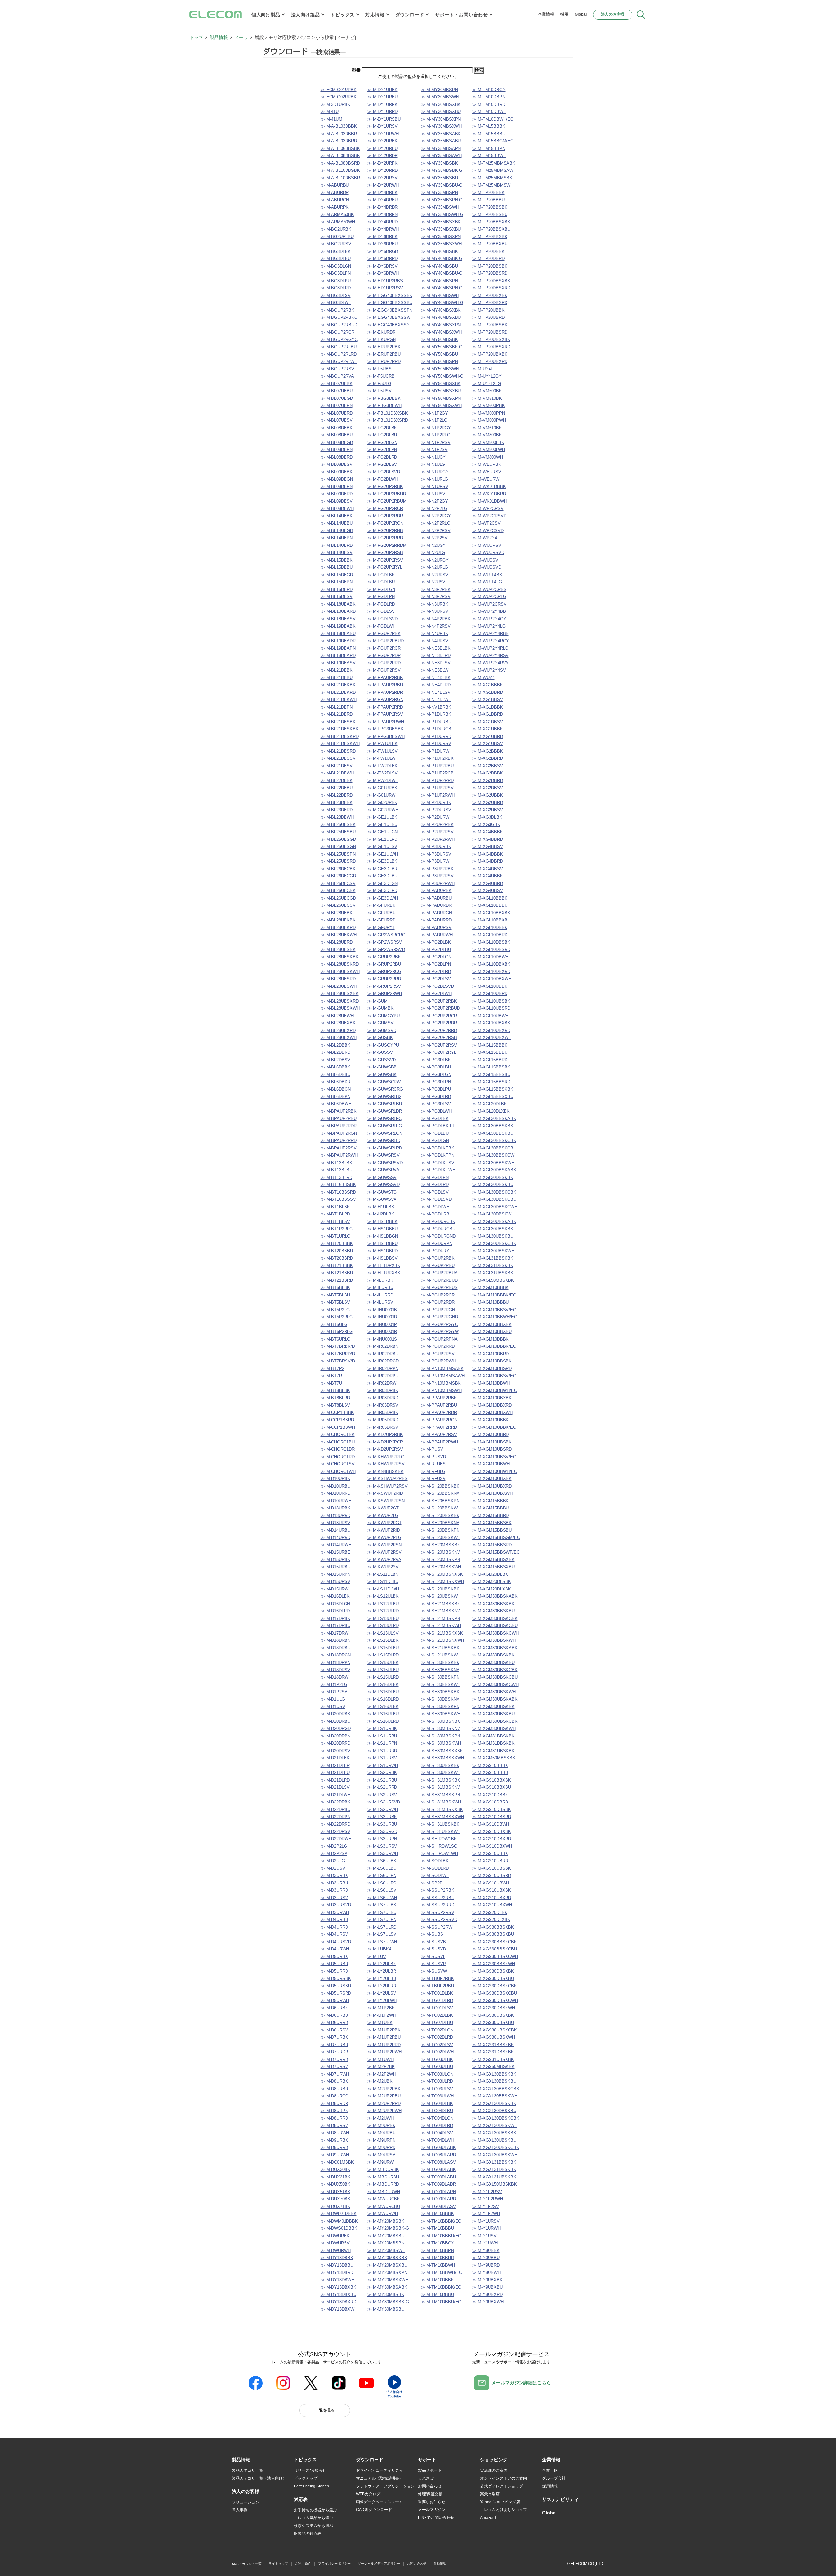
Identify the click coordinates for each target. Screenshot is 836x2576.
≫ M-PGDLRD (435, 1185)
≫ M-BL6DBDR (336, 1082)
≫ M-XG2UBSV (488, 810)
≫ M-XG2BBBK (488, 751)
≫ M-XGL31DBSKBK (493, 1266)
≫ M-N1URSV (435, 487)
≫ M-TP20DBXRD (490, 303)
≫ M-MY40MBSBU (439, 266)
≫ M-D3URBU (334, 1883)
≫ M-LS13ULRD (383, 1626)
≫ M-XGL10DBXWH (492, 979)
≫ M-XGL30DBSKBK (493, 1177)
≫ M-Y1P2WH (486, 2214)
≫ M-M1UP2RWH (385, 2052)
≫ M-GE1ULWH (383, 854)
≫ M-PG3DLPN (436, 1082)
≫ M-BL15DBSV (337, 597)
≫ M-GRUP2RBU (384, 964)
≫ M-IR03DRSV (383, 1405)
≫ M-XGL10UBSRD (491, 1008)
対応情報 (375, 15)
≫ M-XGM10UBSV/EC (494, 1457)
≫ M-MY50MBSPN (439, 361)
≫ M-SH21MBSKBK (441, 1604)
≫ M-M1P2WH (382, 2015)
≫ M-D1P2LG (334, 1684)
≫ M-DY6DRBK (383, 237)
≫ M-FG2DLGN (382, 442)
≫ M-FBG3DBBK (384, 398)
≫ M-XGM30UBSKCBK (495, 1721)
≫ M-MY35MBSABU (441, 141)
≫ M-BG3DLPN (336, 273)
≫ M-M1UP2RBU (384, 2037)
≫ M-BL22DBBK (337, 781)
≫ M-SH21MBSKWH (441, 1626)
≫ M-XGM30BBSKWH (494, 1640)
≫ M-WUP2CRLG (489, 597)
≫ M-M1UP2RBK (384, 2030)
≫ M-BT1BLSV (335, 1222)
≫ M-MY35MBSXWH (441, 244)
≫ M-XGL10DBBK (490, 928)
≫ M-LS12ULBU (383, 1604)
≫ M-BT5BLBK (335, 1288)
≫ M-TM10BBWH (438, 2265)
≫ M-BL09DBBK (337, 472)
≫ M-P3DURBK (436, 847)
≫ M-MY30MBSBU (386, 2309)
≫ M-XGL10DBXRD (491, 972)
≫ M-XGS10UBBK (490, 1854)
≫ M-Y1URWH (486, 2228)
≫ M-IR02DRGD (383, 1361)
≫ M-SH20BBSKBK (440, 1486)
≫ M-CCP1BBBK (337, 1413)
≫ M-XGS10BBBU (490, 1773)
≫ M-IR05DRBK (383, 1413)
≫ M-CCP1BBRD (337, 1420)
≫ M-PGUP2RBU (438, 1266)
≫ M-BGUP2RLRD (339, 354)
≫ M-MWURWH (383, 2214)
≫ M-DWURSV (335, 2243)
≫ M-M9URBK (381, 2125)
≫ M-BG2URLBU (337, 237)
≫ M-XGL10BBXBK (491, 913)
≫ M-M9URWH (382, 2162)
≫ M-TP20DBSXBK (491, 281)
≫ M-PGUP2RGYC (439, 1324)
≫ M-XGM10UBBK (490, 1420)
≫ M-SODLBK (435, 1861)
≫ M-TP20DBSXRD (491, 288)
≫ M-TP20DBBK (488, 251)
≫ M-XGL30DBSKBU (493, 1185)
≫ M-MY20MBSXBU (387, 2265)
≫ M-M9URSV (381, 2155)
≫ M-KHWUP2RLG (386, 1457)
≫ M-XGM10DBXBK (492, 1398)
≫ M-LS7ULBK (382, 1905)
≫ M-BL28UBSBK (338, 949)
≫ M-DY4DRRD (383, 222)
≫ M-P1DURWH (437, 751)
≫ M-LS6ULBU (382, 1868)
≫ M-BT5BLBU (335, 1295)
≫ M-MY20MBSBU (386, 2236)
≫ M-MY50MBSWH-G (442, 376)
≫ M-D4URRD (334, 1927)
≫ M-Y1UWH (485, 2243)
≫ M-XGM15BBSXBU (493, 1567)
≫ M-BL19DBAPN (338, 648)
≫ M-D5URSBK (336, 1978)
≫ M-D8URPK (334, 2111)
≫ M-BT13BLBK (337, 1163)
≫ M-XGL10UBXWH (492, 1038)
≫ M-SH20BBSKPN (440, 1501)
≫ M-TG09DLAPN (438, 2192)
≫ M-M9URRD (381, 2148)
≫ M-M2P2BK (381, 2067)
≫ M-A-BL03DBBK (339, 126)
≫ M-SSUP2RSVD (439, 1920)
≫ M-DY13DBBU (337, 2265)
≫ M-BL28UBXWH (339, 1038)
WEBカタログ (368, 2494)
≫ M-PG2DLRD (436, 972)
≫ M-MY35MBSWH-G (442, 214)
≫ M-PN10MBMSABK (442, 1369)
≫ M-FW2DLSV (383, 773)
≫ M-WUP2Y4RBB (490, 634)
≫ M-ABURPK (335, 207)
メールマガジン (432, 2510)
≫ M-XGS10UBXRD (492, 1898)
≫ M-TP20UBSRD (490, 332)
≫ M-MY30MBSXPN (441, 119)
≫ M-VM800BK (487, 435)
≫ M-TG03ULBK (437, 2059)
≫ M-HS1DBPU (383, 1243)
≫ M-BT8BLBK (335, 1390)
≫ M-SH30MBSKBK (441, 1721)
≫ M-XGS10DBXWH (492, 1846)
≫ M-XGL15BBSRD (491, 1082)
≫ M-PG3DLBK (436, 1060)
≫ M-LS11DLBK (383, 1574)
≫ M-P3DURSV (436, 854)
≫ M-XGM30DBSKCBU (495, 1677)
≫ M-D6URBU (334, 2015)
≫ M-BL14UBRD (337, 545)
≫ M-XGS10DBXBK (492, 1831)
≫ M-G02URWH (383, 810)
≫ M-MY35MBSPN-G (442, 200)
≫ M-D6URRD (334, 2022)
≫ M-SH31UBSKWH (441, 1831)
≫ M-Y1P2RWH (488, 2199)
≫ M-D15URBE (336, 1552)
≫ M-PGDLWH (435, 1207)
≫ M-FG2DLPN (382, 450)
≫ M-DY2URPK (383, 163)
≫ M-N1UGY (433, 457)
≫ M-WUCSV (485, 560)
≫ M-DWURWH (336, 2250)
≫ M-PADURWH (437, 935)
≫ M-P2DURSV (436, 810)
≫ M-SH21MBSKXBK (442, 1633)
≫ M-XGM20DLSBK (492, 1581)
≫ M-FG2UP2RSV (385, 560)
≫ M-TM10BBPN (437, 2250)
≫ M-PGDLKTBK (438, 1148)
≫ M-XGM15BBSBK (492, 1523)
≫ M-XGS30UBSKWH (494, 2037)
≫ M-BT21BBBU (337, 1273)
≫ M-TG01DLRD (437, 2001)
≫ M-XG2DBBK (488, 773)
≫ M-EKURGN (382, 340)
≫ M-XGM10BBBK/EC (494, 1295)
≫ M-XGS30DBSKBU (493, 1978)
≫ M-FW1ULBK (383, 744)
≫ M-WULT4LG (487, 582)
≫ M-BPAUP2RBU (339, 1119)
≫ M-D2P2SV (334, 1854)
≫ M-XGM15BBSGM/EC (496, 1537)
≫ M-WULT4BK (487, 575)
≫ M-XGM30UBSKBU (493, 1714)
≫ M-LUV (377, 1956)
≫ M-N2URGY (435, 560)
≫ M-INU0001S (382, 1339)
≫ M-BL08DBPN (337, 450)
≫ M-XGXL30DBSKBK (494, 2103)
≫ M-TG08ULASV (438, 2162)
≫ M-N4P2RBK (436, 619)
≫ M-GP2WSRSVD (386, 949)
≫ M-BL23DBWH (337, 817)
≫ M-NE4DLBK (436, 678)
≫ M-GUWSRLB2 (384, 1096)
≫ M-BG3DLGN (336, 266)
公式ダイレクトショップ (502, 2486)
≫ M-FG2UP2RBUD (387, 494)
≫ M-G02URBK (382, 802)
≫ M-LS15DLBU (383, 1648)
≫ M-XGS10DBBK (490, 1795)
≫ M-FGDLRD (381, 604)
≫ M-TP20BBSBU (490, 214)
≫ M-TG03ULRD (437, 2081)
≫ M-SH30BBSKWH (441, 1684)
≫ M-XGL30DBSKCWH (495, 1207)
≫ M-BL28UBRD (337, 942)
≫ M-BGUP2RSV (338, 369)
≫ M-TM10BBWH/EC (442, 2272)
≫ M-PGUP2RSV (438, 1354)
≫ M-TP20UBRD (488, 317)
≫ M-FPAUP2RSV (385, 714)
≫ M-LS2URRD (382, 1787)
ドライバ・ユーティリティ (379, 2470)
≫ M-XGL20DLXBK (491, 1111)
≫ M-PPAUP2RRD (439, 1427)
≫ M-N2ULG (433, 553)
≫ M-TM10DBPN (489, 97)
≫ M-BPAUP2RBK (339, 1111)
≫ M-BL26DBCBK (338, 869)
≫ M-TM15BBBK (489, 126)
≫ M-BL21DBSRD (338, 751)
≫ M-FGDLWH (381, 626)
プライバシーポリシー (334, 2563)
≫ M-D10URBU (336, 1486)
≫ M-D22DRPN (336, 1817)
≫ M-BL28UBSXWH (340, 1008)
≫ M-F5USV (379, 391)
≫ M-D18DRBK (336, 1640)
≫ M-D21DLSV (335, 1787)
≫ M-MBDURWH (384, 2192)
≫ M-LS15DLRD (383, 1655)
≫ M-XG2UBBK (488, 795)
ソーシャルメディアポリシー (379, 2563)
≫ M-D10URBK (336, 1479)
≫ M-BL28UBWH (337, 1016)
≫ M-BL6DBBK (336, 1067)
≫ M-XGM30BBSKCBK (495, 1618)
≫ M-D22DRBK (336, 1802)
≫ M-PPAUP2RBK (439, 1398)
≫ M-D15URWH (336, 1589)
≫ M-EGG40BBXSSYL (390, 325)
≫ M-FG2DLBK (382, 428)
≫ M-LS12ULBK (383, 1596)
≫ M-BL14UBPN (337, 538)
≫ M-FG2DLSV (382, 464)
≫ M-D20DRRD (336, 1743)
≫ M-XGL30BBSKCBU (494, 1148)
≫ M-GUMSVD (382, 1030)
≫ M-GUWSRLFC (385, 1119)
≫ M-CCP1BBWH (338, 1427)
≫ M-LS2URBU (382, 1780)
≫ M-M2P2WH (382, 2074)
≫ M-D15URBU (336, 1567)
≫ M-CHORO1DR (338, 1449)
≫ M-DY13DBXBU (338, 2295)
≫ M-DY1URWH (383, 134)
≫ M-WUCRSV (487, 545)
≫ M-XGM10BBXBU (492, 1332)
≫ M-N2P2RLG (436, 523)
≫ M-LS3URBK (382, 1817)
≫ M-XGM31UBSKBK (493, 1751)
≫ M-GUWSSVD (384, 1185)
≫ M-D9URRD (334, 2148)
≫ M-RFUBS (433, 1464)
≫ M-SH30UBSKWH (441, 1773)
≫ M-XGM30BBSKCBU (495, 1626)
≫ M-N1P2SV (434, 450)
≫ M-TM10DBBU (437, 2295)
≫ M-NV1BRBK (436, 707)
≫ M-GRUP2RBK (384, 957)
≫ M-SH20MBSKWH (441, 1567)
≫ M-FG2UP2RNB (385, 531)
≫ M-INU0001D (382, 1317)
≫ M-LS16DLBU (383, 1692)
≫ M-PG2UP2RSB (439, 1038)
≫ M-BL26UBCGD (338, 898)
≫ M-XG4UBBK (488, 876)
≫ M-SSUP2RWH (438, 1927)
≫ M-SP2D (432, 1883)
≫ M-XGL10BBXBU (491, 920)
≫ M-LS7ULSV (382, 1934)
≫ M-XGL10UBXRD (491, 1030)
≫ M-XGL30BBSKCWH (495, 1155)
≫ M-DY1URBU (383, 97)
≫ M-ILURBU (380, 1288)
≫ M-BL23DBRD (337, 810)
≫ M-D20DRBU (336, 1721)
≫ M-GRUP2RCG (384, 972)
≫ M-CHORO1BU (338, 1442)
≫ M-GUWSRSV (384, 1155)
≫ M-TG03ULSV (437, 2089)
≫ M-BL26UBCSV (338, 905)
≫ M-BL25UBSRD (338, 861)
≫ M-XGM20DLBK (490, 1574)
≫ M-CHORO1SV (338, 1464)
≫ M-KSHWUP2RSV (387, 1486)
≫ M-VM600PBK (489, 406)
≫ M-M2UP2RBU (384, 2096)
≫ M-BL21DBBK (337, 670)
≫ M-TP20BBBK (488, 193)
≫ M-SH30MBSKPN (441, 1736)
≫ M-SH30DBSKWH (441, 1714)
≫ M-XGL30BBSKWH (493, 1163)
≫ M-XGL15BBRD (490, 1060)
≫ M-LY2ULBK (382, 1964)
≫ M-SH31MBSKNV (441, 1787)
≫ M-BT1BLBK (335, 1207)
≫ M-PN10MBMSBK (441, 1383)
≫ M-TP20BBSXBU (491, 229)
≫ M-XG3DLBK (487, 817)
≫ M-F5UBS (379, 369)
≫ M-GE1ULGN (383, 832)
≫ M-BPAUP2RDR (339, 1126)
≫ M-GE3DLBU (382, 876)
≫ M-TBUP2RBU (437, 1986)
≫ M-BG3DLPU (336, 281)
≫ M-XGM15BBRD (490, 1516)
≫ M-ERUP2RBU (384, 354)
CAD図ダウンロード (374, 2510)
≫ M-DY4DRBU (383, 200)
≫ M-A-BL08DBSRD (340, 163)
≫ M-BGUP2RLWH (339, 361)
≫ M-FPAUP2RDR (385, 692)
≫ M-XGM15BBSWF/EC (496, 1552)
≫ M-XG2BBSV (488, 766)
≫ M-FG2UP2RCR (385, 508)
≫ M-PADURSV (436, 928)
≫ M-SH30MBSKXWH (442, 1758)
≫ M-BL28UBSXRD (340, 1001)
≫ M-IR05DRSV (383, 1427)
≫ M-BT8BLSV (335, 1405)
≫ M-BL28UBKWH (339, 935)
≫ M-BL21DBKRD (338, 692)
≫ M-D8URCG (335, 2096)
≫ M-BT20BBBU (337, 1251)
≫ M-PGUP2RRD (438, 1346)
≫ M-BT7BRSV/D (338, 1361)
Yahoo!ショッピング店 (500, 2502)
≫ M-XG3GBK (486, 825)
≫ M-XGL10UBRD (490, 994)
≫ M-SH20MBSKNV (441, 1552)
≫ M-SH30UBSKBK (440, 1765)
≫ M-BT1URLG (336, 1236)
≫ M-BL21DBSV (337, 766)
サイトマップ (278, 2563)
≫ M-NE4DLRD (436, 685)
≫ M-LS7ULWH (382, 1942)
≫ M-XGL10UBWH (490, 1016)
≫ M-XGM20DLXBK (492, 1589)
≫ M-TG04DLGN (437, 2118)
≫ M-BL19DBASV (338, 663)
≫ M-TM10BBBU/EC (441, 2236)
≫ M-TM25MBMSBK (492, 178)
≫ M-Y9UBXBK (487, 2280)
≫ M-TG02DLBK (437, 2015)
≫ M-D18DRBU (336, 1648)
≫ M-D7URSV (334, 2067)
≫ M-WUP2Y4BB (489, 611)
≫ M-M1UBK (380, 2022)
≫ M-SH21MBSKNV (441, 1611)
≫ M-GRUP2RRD (384, 979)
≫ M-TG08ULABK (438, 2148)
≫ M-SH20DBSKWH (441, 1537)
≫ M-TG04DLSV (437, 2133)
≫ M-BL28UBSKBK (340, 957)
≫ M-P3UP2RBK (437, 869)
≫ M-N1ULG (433, 464)
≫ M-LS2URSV (382, 1795)
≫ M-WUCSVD (487, 567)
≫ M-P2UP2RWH (438, 839)
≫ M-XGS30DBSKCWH (495, 2001)
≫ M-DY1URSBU (384, 119)
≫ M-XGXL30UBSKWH (495, 2155)
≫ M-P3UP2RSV (437, 876)
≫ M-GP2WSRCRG (386, 935)
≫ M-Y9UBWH (486, 2272)
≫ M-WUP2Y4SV (489, 670)
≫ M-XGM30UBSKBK (493, 1707)
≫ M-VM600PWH (489, 420)
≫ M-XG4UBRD (488, 883)
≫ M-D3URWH (335, 1912)
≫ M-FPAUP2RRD (385, 707)
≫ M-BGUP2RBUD (339, 325)
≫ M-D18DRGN (336, 1655)
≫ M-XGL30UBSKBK (493, 1229)
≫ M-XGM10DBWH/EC (495, 1390)
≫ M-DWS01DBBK (339, 2228)
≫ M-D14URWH (336, 1545)
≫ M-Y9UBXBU (487, 2287)
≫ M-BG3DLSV (336, 295)
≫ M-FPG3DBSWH (386, 736)
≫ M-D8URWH (335, 2133)
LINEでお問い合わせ (436, 2518)
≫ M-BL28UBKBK (338, 920)
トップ (196, 37)
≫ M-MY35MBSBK (439, 163)
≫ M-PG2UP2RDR (439, 1023)
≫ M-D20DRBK (336, 1714)
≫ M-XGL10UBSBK (491, 1001)
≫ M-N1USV (433, 494)
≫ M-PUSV (432, 1449)
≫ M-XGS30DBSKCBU (495, 1993)
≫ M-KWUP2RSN (385, 1545)
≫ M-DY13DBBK (337, 2258)
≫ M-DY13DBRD (337, 2272)
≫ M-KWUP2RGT (385, 1523)
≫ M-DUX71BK (336, 2206)
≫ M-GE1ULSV (382, 847)
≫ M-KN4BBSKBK (386, 1471)
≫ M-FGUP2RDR (384, 655)
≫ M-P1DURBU (436, 722)
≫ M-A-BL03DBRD (339, 141)
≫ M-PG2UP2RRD (439, 1030)
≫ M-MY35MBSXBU (441, 229)
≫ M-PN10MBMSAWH (443, 1376)
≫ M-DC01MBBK (337, 2162)
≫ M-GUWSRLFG (385, 1126)
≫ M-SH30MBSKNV (441, 1728)
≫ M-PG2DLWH (436, 994)
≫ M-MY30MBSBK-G (388, 2302)
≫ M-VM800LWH (489, 450)
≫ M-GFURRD (381, 920)
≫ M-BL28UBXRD (338, 1030)
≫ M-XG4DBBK (488, 854)
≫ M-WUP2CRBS (489, 589)
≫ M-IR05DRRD (383, 1420)
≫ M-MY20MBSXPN (387, 2272)
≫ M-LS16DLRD (383, 1699)
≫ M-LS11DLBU (383, 1581)
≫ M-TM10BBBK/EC (441, 2221)
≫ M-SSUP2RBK (438, 1890)
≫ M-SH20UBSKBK (440, 1589)
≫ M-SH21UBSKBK (440, 1648)
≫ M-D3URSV (334, 1898)
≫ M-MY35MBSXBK (441, 222)
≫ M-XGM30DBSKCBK (495, 1670)
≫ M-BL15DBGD (337, 575)
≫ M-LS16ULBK (383, 1707)
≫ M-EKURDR (381, 332)
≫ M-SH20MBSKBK (441, 1545)
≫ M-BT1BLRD (335, 1214)
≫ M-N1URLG (434, 479)
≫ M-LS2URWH (383, 1810)
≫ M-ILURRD (380, 1295)
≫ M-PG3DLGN (436, 1075)
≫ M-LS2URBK (382, 1773)
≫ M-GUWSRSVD (385, 1163)
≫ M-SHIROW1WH (439, 1854)
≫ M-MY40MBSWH (440, 295)
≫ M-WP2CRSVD (489, 516)
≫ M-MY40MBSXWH (441, 332)
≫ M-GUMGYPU (384, 1016)
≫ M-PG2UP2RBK (439, 1001)
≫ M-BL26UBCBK (338, 891)
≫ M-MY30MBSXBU (441, 112)
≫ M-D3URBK (334, 1875)
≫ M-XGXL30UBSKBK (494, 2133)
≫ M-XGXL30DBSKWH (495, 2125)
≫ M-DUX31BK (336, 2177)
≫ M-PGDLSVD (436, 1199)
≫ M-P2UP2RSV (437, 832)
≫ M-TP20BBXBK (490, 237)
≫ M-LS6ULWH (382, 1898)
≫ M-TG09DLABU (438, 2177)
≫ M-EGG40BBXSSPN (390, 310)
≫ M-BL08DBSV (337, 464)
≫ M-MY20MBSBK (386, 2221)
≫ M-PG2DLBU (436, 949)
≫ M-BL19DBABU (338, 634)
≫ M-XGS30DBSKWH (494, 2008)
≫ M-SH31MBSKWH (441, 1802)
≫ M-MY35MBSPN (439, 193)
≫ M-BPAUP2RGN (339, 1133)
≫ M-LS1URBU (382, 1736)
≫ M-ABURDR (335, 193)
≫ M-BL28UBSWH (339, 986)
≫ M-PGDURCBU (438, 1229)
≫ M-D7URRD (334, 2059)
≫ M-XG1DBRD (488, 714)
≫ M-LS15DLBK (383, 1640)
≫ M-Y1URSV (486, 2221)
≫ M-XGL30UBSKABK (494, 1222)
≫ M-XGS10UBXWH (492, 1905)
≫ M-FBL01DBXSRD (388, 420)
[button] (305, 2460)
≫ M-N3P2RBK (436, 589)
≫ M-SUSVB (434, 1942)
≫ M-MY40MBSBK (439, 251)
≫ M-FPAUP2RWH (386, 722)
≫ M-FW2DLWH (383, 781)
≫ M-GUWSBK (382, 1075)
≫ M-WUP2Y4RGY (491, 641)
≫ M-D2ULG (333, 1861)
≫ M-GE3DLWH (383, 898)
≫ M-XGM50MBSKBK (494, 1758)
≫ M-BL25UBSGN (338, 847)
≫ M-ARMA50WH (338, 222)
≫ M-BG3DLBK (336, 251)
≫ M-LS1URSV (382, 1758)
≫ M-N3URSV (435, 611)
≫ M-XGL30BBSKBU (493, 1133)
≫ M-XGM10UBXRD (492, 1486)
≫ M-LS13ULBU (383, 1618)
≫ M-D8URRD (334, 2118)
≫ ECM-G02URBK (339, 97)
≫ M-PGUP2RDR (438, 1302)
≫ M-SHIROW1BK (439, 1839)
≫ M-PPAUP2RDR (439, 1413)
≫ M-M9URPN (381, 2140)
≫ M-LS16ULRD (383, 1721)
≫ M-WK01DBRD (489, 494)
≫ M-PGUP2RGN (438, 1310)
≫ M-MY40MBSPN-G (442, 288)
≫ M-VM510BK (487, 398)
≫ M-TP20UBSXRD (491, 347)
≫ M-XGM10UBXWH (492, 1493)
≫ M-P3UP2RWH (438, 883)
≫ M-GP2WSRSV (385, 942)
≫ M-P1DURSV (436, 744)
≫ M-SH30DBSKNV (440, 1699)
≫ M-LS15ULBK (383, 1663)
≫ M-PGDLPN (435, 1177)
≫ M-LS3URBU (382, 1824)
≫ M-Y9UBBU (486, 2258)
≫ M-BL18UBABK (338, 604)
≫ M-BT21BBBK (337, 1266)
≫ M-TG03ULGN (437, 2074)
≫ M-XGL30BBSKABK (494, 1119)
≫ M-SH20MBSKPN (441, 1560)
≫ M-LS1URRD (382, 1751)
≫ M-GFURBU (381, 913)
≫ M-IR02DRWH (383, 1383)
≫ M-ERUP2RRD (384, 361)
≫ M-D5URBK (334, 1956)
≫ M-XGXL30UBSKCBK (496, 2148)
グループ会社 (554, 2478)
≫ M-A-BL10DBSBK (340, 170)
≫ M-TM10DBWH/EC (493, 119)
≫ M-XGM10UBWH (491, 1464)
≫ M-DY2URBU (383, 148)
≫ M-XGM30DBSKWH (494, 1692)
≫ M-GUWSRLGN (385, 1133)
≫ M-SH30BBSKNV (440, 1670)
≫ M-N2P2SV (434, 538)
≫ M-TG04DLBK (437, 2103)
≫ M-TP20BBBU (488, 200)
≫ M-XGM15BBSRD (492, 1545)
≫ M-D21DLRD (335, 1780)
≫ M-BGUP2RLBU (339, 347)
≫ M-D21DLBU (335, 1773)
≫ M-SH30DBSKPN (440, 1707)
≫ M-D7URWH (335, 2074)
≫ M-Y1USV (484, 2236)
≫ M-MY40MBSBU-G (442, 273)
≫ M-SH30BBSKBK (440, 1663)
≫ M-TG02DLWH (437, 2052)
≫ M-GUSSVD (382, 1060)
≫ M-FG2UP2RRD (385, 538)
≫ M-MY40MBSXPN (441, 325)
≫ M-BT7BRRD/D (338, 1354)
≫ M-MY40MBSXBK (441, 310)
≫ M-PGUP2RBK (438, 1258)
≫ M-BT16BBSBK (338, 1185)
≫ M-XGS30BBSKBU (493, 1934)
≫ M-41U (330, 112)
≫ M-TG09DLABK (438, 2169)
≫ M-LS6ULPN (382, 1875)
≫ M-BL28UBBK (337, 913)
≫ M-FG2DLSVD (384, 472)
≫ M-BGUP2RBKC (339, 317)
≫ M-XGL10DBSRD (491, 949)
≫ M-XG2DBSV (488, 788)
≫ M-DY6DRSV (383, 266)
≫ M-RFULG (433, 1471)
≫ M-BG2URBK (336, 229)
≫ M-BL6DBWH (336, 1104)
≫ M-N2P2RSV (436, 531)
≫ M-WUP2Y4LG (489, 626)
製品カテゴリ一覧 (248, 2470)
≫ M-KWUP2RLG (384, 1537)
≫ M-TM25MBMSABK (494, 163)
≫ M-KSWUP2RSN (386, 1501)
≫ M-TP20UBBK (488, 310)
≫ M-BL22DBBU (337, 788)
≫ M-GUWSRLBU (385, 1104)
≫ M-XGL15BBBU (490, 1052)
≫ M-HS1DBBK (383, 1222)
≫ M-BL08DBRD (337, 457)
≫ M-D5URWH (335, 2001)
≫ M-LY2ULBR (382, 1971)
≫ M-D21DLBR (335, 1765)
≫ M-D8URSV (334, 2125)
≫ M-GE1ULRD (382, 839)
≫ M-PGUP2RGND (439, 1317)
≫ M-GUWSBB (382, 1067)
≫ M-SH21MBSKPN (441, 1618)
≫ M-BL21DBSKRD (340, 736)
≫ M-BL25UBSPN (338, 854)
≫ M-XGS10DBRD (490, 1802)
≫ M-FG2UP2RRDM (387, 545)
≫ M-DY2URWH (383, 185)
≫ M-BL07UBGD (337, 398)
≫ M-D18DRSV (336, 1670)
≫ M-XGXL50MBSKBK (495, 2184)
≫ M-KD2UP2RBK (385, 1435)
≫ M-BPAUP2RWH (339, 1155)
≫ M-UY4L (483, 369)
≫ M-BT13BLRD (337, 1177)
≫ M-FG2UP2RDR (385, 516)
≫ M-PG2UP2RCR (439, 1016)
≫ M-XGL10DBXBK (491, 964)
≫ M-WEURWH (487, 479)
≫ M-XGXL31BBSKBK (494, 2162)
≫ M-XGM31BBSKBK (493, 1736)
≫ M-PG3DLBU (436, 1067)
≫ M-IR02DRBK (383, 1346)
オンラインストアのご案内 (504, 2478)
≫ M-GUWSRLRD (385, 1148)
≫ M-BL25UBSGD (338, 839)
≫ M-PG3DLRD (436, 1096)
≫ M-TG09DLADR (438, 2184)
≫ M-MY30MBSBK (386, 2295)
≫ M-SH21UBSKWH (441, 1655)
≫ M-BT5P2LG (335, 1310)
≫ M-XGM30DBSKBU (493, 1663)
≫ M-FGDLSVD (383, 619)
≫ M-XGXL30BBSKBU (494, 2081)
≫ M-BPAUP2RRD (339, 1141)
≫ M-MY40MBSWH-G (442, 303)
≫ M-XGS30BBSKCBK (495, 1942)
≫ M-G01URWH (383, 795)
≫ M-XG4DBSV (488, 869)
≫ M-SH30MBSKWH (441, 1743)
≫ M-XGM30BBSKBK (493, 1604)
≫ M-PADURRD (436, 920)
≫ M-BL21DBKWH (339, 700)
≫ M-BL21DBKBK (338, 685)
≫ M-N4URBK (435, 634)
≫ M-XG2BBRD (488, 758)
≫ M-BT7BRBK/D (338, 1346)
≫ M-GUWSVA (382, 1199)
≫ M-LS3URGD (382, 1831)
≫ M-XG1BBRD (488, 692)
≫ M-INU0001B (382, 1310)
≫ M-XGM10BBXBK (492, 1324)
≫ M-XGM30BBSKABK (495, 1596)
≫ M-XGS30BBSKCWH (495, 1956)
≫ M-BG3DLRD (336, 288)
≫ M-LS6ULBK (382, 1861)
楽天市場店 (490, 2494)
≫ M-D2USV (333, 1868)
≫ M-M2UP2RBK (384, 2089)
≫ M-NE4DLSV (436, 692)
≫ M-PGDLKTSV (438, 1163)
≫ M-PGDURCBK (438, 1222)
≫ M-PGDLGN (435, 1141)
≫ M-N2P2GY (434, 501)
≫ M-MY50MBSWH (440, 369)
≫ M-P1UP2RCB (437, 773)
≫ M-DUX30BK (336, 2169)
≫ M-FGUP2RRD (384, 663)
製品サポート (430, 2470)
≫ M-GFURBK (381, 905)
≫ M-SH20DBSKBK (440, 1516)
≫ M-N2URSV (435, 575)
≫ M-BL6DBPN (336, 1096)
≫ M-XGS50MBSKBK (493, 2067)
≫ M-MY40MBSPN (439, 281)
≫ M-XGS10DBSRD (492, 1817)
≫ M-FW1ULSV (383, 751)
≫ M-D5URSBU (336, 1986)
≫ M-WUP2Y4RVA (490, 663)
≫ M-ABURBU (335, 185)
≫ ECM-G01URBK (339, 90)
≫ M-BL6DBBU (336, 1075)
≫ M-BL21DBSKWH (340, 744)
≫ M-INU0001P (382, 1324)
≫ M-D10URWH (336, 1501)
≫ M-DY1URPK (383, 104)
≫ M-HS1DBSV (383, 1258)
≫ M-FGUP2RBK (384, 634)
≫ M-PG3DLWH (436, 1111)
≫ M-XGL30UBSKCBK (494, 1243)
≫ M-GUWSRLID (384, 1141)
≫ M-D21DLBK (335, 1758)
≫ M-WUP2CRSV (489, 604)
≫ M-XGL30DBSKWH (493, 1214)
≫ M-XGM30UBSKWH (494, 1728)
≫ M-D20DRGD (336, 1728)
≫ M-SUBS (432, 1934)
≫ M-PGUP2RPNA (439, 1339)
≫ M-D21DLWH (336, 1795)
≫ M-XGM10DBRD (490, 1354)
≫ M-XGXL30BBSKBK (494, 2074)
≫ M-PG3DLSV (436, 1104)
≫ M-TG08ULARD (438, 2155)
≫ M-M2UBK (380, 2081)
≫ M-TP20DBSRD (490, 273)
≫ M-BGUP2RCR (338, 332)
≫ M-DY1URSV (383, 126)
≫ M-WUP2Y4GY (489, 619)
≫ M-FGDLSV (381, 611)
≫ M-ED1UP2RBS (385, 281)
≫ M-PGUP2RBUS (439, 1288)
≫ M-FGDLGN (381, 589)
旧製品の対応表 (308, 2534)
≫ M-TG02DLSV (437, 2045)
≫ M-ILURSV (380, 1302)
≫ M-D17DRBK (336, 1618)
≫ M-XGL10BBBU (490, 905)
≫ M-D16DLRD (335, 1611)
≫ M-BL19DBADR (338, 641)
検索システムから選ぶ (313, 2526)
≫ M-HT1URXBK (384, 1273)
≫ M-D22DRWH (336, 1839)
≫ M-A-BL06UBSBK (340, 148)
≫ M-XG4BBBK (488, 832)
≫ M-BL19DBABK (338, 626)
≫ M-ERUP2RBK (384, 347)
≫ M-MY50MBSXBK (441, 384)
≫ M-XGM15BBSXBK (493, 1560)
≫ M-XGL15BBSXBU (493, 1096)
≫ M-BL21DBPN (337, 707)
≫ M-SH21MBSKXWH (442, 1640)
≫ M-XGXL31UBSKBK (494, 2177)
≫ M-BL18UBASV (338, 619)
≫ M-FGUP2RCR (384, 648)
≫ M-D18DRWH (336, 1677)
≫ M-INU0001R (382, 1332)
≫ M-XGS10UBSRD (492, 1875)
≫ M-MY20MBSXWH (388, 2280)
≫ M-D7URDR (334, 2052)
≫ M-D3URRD (334, 1890)
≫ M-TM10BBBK (437, 2214)
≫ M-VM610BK (487, 428)
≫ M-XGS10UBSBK (492, 1868)
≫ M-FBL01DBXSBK (388, 413)
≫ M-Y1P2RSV (487, 2192)
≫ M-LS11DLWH (383, 1589)
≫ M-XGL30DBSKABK (494, 1170)
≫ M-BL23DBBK (337, 802)
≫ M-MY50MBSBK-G (442, 347)
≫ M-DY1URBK (383, 90)
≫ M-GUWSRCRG (385, 1089)
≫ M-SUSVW (434, 1971)
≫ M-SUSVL (433, 1956)
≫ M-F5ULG (379, 384)
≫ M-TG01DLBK (437, 1993)
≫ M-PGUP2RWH (438, 1361)
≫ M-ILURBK (380, 1280)
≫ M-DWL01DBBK (339, 2214)
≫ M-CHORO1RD (338, 1457)
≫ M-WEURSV (487, 472)
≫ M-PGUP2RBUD (439, 1280)
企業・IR (550, 2470)
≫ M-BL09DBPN (337, 487)
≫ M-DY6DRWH (383, 273)
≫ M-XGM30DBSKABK (495, 1648)
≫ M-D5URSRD (336, 1993)
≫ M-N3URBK (435, 604)
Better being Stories (311, 2486)
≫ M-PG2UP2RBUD (440, 1008)
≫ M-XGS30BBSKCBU (495, 1949)
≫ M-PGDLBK (435, 1119)
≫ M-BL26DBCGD (338, 876)
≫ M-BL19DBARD (338, 655)
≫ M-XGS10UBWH (491, 1883)
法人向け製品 (305, 15)
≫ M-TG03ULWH (437, 2096)
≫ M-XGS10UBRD (490, 1861)
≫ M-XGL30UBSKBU (493, 1236)
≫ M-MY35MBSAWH (441, 156)
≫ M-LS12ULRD (383, 1611)
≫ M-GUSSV (380, 1052)
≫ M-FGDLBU (381, 582)
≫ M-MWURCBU (384, 2206)
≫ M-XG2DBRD (488, 781)
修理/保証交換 (430, 2494)
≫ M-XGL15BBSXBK (493, 1089)
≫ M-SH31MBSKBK (441, 1780)
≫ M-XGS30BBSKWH (494, 1964)
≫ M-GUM (378, 1001)
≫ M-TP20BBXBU (490, 244)
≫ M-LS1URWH (383, 1765)
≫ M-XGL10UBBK (490, 986)
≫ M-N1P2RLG (436, 435)
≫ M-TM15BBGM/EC (493, 141)
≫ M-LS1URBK (382, 1728)
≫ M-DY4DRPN (383, 214)
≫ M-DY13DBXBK (338, 2287)
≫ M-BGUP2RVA (337, 376)
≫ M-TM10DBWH (489, 112)
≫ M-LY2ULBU (382, 1978)
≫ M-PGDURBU (437, 1214)
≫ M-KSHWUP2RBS (387, 1479)
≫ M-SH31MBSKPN (441, 1795)
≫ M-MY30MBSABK (387, 2287)
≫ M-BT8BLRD (335, 1398)
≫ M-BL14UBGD (337, 531)
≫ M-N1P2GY (434, 413)
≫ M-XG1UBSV (488, 744)
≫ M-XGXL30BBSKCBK (496, 2089)
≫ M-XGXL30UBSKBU (494, 2140)
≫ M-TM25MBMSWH (493, 185)
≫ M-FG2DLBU (382, 435)
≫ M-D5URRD (334, 1971)
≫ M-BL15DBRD (337, 589)
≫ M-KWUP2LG (383, 1516)
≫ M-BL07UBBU (337, 391)
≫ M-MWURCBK (384, 2199)
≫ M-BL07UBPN (337, 406)
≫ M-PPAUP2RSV (439, 1435)
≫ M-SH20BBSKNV (440, 1493)
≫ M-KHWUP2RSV (386, 1464)
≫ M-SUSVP (434, 1964)
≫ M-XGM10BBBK (490, 1288)
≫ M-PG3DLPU (436, 1089)
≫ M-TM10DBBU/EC (441, 2302)
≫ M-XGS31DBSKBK (493, 2052)
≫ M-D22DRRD (336, 1824)
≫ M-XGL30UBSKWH (493, 1251)
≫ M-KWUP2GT (383, 1508)
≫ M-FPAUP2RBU (385, 685)
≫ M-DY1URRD (383, 112)
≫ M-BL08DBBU (337, 435)
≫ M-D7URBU (334, 2045)
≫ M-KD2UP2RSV (385, 1449)
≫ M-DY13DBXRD (338, 2302)
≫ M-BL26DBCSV (338, 883)
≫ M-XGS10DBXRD (492, 1839)
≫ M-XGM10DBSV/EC (494, 1376)
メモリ (241, 37)
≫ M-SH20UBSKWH (441, 1596)
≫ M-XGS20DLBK (490, 1912)
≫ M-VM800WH (488, 457)
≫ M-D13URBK (336, 1508)
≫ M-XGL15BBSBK (491, 1067)
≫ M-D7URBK (334, 2037)
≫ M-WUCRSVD (488, 553)
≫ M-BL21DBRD (337, 714)
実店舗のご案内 (494, 2470)
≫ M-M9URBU (381, 2133)
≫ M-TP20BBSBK (490, 207)
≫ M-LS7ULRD (382, 1927)
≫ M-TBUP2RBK (437, 1978)
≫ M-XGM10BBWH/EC (495, 1317)
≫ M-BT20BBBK (337, 1243)
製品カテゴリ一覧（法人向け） (259, 2478)
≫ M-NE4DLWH (436, 700)
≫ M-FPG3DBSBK (386, 729)
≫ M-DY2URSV (383, 178)
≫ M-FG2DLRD (382, 457)
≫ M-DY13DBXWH (339, 2309)
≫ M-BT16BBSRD (338, 1192)
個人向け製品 (266, 15)
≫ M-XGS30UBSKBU (493, 2022)
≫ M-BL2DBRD (336, 1052)
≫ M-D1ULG (333, 1699)
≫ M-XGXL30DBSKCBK (496, 2118)
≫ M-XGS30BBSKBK (493, 1927)
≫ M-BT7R (331, 1376)
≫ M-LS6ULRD (382, 1883)
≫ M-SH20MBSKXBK (442, 1574)
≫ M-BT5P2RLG (337, 1317)
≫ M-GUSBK (380, 1038)
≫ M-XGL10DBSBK (491, 942)
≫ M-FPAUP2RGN (385, 700)
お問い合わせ (430, 2486)
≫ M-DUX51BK (336, 2192)
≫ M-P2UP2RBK (437, 825)
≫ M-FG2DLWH (383, 479)
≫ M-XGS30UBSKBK (493, 2015)
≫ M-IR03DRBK (383, 1390)
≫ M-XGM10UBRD (490, 1435)
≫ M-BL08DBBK (337, 428)
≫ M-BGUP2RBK (338, 310)
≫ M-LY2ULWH (382, 2001)
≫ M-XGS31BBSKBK (493, 2045)
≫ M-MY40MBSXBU (441, 317)
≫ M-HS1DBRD (383, 1251)
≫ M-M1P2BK (381, 2008)
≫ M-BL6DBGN (336, 1089)
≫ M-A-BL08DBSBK (340, 156)
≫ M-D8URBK (334, 2081)
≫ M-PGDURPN (437, 1243)
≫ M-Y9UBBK (486, 2250)
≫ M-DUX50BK (336, 2184)
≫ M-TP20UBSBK (490, 325)
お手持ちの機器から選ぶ (315, 2510)
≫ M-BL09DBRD (337, 494)
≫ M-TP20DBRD (488, 259)
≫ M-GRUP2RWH (385, 994)
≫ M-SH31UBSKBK (440, 1824)
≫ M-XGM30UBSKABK (495, 1699)
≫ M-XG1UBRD (488, 736)
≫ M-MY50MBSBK (439, 340)
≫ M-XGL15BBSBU (491, 1075)
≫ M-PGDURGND (438, 1236)
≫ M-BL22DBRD (337, 795)
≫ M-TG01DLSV (437, 2008)
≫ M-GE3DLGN (383, 883)
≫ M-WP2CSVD (488, 531)
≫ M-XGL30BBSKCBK (494, 1141)
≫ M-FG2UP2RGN (385, 523)
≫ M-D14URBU (336, 1530)
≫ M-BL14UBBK (337, 516)
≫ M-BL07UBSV (337, 420)
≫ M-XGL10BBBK (490, 898)
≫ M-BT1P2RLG (337, 1229)
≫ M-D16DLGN (335, 1604)
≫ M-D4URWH (335, 1949)
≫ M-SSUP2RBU (438, 1898)
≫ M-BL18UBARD (338, 611)
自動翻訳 (440, 2563)
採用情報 (550, 2486)
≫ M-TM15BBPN (489, 148)
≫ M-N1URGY (435, 472)
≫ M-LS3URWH (383, 1854)
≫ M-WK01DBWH (490, 501)
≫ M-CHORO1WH (338, 1471)
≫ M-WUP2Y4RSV (490, 655)
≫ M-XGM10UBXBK (492, 1479)
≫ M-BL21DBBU (337, 678)
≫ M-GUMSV (380, 1023)
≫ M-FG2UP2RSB (385, 553)
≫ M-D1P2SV (334, 1692)
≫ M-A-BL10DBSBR (340, 178)
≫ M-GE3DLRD (382, 891)
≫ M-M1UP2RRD (384, 2045)
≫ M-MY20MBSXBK (387, 2258)
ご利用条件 (303, 2563)
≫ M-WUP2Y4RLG (490, 648)
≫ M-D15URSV (336, 1581)
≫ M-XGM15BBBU (490, 1508)
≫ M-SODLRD (435, 1868)
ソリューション (246, 2502)
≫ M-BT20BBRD (337, 1258)
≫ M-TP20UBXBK (490, 354)
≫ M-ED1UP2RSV (385, 288)
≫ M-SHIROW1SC (439, 1846)
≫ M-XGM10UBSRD (492, 1449)
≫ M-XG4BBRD (488, 839)
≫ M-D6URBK (334, 2008)
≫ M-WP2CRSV (488, 508)
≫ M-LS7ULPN (382, 1920)
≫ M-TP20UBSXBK (491, 340)
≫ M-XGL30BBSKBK (493, 1126)
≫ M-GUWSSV (382, 1177)
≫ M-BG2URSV (336, 244)
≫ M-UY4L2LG (487, 384)
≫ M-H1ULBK (381, 1207)
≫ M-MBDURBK (383, 2169)
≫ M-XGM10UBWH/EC (495, 1471)
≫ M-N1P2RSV (436, 442)
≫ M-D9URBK (334, 2140)
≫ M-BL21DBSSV (338, 758)
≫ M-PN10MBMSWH (441, 1390)
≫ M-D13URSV (336, 1523)
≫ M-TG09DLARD (438, 2199)
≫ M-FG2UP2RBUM (387, 501)
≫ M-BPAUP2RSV (339, 1148)
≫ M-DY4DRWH (383, 229)
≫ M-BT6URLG (336, 1339)
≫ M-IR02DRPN (383, 1369)
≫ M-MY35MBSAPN (441, 148)
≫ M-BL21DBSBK (338, 722)
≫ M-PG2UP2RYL (439, 1052)
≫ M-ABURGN (335, 200)
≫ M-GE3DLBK (382, 861)
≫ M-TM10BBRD (437, 2258)
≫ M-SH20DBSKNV (440, 1523)
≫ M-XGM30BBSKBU (493, 1611)
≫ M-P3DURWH (437, 861)
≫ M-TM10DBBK (437, 2280)
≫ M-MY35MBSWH (440, 207)
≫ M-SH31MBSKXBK (442, 1810)
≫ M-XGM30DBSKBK (493, 1655)
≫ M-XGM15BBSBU (492, 1530)
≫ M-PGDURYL (436, 1251)
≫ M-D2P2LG (334, 1846)
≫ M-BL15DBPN (337, 582)
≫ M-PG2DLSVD (437, 986)
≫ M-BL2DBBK (336, 1045)
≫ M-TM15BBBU (489, 134)
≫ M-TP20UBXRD (490, 361)
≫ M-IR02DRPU (383, 1376)
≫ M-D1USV (333, 1707)
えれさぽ (426, 2478)
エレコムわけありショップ (504, 2510)
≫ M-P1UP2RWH (438, 795)
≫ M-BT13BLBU (337, 1170)
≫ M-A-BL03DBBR (339, 134)
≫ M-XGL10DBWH (490, 957)
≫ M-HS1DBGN (383, 1236)
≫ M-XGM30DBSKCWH (495, 1684)
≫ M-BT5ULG (334, 1324)
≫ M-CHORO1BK (338, 1435)
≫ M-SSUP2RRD (438, 1905)
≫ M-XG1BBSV (488, 700)
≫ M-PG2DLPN (436, 964)
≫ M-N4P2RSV (436, 626)
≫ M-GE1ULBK (382, 817)
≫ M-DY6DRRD (383, 259)
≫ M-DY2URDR (383, 156)
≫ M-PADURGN (436, 913)
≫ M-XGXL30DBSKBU (494, 2111)
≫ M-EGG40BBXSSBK (390, 295)
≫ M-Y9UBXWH (488, 2302)
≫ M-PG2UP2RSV (439, 1045)
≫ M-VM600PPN (489, 413)
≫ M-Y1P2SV (486, 2206)
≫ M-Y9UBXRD (487, 2295)
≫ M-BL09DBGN (337, 479)
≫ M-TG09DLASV (438, 2206)
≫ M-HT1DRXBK (384, 1266)
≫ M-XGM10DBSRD (492, 1369)
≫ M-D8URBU (334, 2089)
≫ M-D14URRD (336, 1537)
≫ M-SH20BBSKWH (441, 1508)
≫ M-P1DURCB (436, 729)
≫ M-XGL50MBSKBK (493, 1280)
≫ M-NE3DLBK (436, 648)
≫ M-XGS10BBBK (490, 1765)
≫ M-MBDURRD (383, 2184)
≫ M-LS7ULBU (382, 1912)
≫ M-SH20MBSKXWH (442, 1581)
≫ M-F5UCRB (381, 376)
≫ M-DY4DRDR (383, 207)
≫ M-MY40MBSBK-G (442, 259)
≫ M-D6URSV (334, 2030)
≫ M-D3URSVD (336, 1905)
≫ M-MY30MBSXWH (441, 126)
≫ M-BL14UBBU (337, 523)
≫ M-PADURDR (436, 905)
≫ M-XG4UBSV (488, 891)
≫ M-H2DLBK (381, 1214)
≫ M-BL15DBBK (337, 560)
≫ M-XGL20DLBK (490, 1104)
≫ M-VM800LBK (488, 442)
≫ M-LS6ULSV (382, 1890)
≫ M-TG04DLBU (437, 2111)
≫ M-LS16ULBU (383, 1714)
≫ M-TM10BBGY (438, 2243)
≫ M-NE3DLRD (436, 655)
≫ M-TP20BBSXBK (491, 222)
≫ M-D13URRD (336, 1516)
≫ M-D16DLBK (335, 1596)
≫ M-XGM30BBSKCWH (495, 1633)
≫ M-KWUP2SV (383, 1567)
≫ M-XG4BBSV (488, 847)
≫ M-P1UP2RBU (437, 766)
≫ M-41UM (331, 119)
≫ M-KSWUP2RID (385, 1493)
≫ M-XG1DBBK (488, 707)
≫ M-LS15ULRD (383, 1677)
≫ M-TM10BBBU (437, 2228)
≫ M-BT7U (331, 1383)
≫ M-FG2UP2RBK (385, 487)
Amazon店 (489, 2518)
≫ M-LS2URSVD (384, 1802)
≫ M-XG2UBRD (488, 802)
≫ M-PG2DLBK (436, 942)
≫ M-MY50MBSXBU (441, 391)
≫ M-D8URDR (334, 2103)
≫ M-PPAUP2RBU (439, 1405)
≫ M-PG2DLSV (436, 979)
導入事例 (240, 2510)
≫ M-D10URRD (336, 1493)
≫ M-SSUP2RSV (438, 1912)
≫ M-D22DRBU (336, 1810)
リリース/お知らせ (310, 2470)
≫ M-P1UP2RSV (437, 788)
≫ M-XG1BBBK (488, 685)
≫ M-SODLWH (435, 1875)
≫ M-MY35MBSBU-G (442, 185)
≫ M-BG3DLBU (336, 259)
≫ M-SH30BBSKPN (440, 1677)
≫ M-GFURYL (381, 928)
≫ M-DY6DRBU (383, 244)
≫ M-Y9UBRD (486, 2265)
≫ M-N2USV (433, 582)
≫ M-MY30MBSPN (439, 90)
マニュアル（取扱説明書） (379, 2478)
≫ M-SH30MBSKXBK (442, 1751)
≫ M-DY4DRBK (383, 193)
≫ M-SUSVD (434, 1949)
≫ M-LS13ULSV (383, 1633)
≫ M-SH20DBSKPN (440, 1530)
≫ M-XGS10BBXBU (492, 1787)
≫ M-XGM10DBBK (490, 1339)
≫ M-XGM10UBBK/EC (494, 1427)
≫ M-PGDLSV (435, 1192)
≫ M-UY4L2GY (487, 376)
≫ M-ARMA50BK (337, 214)
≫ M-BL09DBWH (337, 508)
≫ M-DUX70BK (336, 2199)
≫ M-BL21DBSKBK (340, 729)
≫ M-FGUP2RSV (384, 670)
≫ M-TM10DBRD (489, 104)
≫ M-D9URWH (335, 2155)
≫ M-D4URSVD (336, 1942)
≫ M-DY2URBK (383, 141)
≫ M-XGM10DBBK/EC (494, 1346)
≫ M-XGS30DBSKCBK (495, 1986)
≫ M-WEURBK (487, 464)
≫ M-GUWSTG (382, 1192)
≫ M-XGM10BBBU (490, 1302)
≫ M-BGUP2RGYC (339, 340)
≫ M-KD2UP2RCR (385, 1442)
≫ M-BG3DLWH (336, 303)
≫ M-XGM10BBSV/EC (494, 1310)
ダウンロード (410, 15)
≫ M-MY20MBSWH (386, 2250)
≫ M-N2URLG (434, 567)
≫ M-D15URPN (336, 1574)
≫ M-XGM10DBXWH (492, 1413)
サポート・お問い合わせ (461, 15)
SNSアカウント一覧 (247, 2564)
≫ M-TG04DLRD (437, 2125)
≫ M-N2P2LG (434, 508)
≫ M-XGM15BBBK (490, 1501)
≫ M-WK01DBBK (489, 487)
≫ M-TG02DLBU (437, 2022)
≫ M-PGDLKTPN (438, 1155)
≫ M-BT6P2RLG (337, 1332)
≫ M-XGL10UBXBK (491, 1023)
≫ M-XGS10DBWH (491, 1824)
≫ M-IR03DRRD (383, 1398)
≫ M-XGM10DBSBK (492, 1361)
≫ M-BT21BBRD (337, 1280)
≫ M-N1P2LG (434, 420)
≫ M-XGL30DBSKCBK (494, 1192)
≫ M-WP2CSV (486, 523)
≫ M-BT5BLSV (335, 1302)
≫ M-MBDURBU (383, 2177)
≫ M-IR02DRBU (383, 1354)
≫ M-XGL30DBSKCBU (494, 1199)
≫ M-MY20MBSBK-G (388, 2228)
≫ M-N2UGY (433, 545)
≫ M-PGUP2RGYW (440, 1332)
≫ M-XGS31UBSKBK (493, 2059)
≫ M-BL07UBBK (337, 384)
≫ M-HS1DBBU (383, 1229)
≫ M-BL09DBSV (337, 501)
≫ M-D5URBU (334, 1964)
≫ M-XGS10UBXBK (492, 1890)
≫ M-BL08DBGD (337, 442)
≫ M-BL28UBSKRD (340, 964)
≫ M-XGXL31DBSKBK (494, 2169)
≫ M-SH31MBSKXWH (442, 1817)
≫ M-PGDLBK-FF (438, 1126)
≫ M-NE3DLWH (436, 670)
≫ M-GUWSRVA (383, 1170)
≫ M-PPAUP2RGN (439, 1420)
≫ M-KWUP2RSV (385, 1552)
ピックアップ (306, 2478)
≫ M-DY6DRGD (383, 251)
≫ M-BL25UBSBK (338, 825)
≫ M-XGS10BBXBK (492, 1780)
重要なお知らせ (432, 2502)
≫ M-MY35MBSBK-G (442, 170)
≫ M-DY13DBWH (338, 2280)
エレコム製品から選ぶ (313, 2518)
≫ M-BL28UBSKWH (340, 972)
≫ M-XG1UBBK (488, 729)
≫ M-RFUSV (433, 1479)
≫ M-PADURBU (436, 898)
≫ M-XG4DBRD (488, 861)
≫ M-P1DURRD (436, 736)
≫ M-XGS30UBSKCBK (495, 2030)
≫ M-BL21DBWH (337, 773)
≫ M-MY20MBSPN (386, 2243)
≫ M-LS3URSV (382, 1846)
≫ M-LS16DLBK (383, 1684)
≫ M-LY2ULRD (382, 1986)
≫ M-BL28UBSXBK (340, 994)
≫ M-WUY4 (483, 678)
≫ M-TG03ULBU (437, 2067)
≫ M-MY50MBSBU (439, 354)
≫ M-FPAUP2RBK (385, 678)
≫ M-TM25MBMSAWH (494, 170)
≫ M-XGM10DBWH (491, 1383)
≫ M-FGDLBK (381, 575)
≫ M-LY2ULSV (382, 1993)
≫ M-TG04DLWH (437, 2140)
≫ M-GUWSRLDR (385, 1111)
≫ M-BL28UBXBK (338, 1023)
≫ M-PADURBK (436, 891)
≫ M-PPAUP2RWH (439, 1442)
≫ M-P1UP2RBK (437, 758)
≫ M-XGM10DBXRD (492, 1405)
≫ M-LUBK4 (379, 1949)
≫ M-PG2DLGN (436, 957)
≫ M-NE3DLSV (436, 663)
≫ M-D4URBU (334, 1920)
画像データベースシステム (379, 2502)
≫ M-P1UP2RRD (437, 781)
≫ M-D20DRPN (336, 1736)
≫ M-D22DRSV (336, 1831)
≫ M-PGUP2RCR (438, 1295)
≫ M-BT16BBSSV (338, 1199)
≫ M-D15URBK (336, 1560)
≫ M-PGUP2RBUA (439, 1273)
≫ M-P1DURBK (436, 714)
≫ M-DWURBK (335, 2236)
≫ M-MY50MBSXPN (441, 398)
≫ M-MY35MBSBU (439, 178)
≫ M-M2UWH (380, 2118)
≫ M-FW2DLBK (383, 766)
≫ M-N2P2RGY (436, 516)
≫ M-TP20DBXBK (490, 295)
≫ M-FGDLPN (381, 597)
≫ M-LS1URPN (382, 1743)
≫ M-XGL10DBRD (490, 935)
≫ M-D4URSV (334, 1934)
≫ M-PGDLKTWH (438, 1170)
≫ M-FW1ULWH (383, 758)
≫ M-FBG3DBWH (385, 406)
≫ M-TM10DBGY (489, 90)
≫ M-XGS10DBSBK (492, 1810)
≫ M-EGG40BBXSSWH (390, 317)
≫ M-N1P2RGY (436, 428)
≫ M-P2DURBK (436, 802)
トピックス (343, 15)
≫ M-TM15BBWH (489, 156)
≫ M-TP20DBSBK (490, 266)
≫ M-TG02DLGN (437, 2030)
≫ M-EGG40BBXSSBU (390, 303)
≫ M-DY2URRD (383, 170)
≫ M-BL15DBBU (337, 567)
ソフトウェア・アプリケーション (385, 2486)
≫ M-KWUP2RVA (384, 1560)
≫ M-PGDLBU (435, 1133)
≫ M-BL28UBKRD (338, 928)
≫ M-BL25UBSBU (338, 832)
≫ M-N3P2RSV (436, 597)
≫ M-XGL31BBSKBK (493, 1258)
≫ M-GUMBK (380, 1008)
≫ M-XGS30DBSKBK (493, 1971)
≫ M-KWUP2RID (384, 1530)
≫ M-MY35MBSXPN (441, 237)
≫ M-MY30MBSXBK (441, 104)
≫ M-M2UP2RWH (385, 2111)
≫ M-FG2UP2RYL (385, 567)
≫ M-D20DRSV (336, 1751)
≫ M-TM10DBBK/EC (441, 2287)
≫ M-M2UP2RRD (384, 2103)
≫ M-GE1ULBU (382, 825)
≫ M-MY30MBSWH (440, 97)
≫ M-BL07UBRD (337, 413)
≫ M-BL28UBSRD (338, 979)
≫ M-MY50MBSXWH (441, 406)
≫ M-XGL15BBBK (490, 1045)
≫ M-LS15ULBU (383, 1670)
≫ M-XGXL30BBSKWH (495, 2096)
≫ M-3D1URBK (336, 104)
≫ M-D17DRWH (336, 1633)
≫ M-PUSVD (434, 1457)
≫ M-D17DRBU (336, 1626)
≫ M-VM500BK (487, 391)
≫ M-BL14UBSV (337, 553)
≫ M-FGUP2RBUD (386, 641)
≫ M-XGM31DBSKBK (493, 1743)
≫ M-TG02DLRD (437, 2037)
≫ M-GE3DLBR (382, 869)
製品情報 (219, 37)
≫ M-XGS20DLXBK (491, 1920)
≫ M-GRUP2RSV (384, 986)
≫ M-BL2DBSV (336, 1060)
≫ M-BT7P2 (332, 1369)
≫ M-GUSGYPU (383, 1045)
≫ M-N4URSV (435, 641)
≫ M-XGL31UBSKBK (493, 1273)
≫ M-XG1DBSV (488, 722)
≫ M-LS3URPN (382, 1839)
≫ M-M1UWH (380, 2059)
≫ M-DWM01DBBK (339, 2221)
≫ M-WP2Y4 (485, 538)
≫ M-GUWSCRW (384, 1082)
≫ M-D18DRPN (336, 1663)
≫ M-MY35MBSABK (441, 134)
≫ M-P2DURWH (437, 817)
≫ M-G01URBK (382, 788)
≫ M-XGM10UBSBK (492, 1442)
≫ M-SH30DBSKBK (440, 1692)
